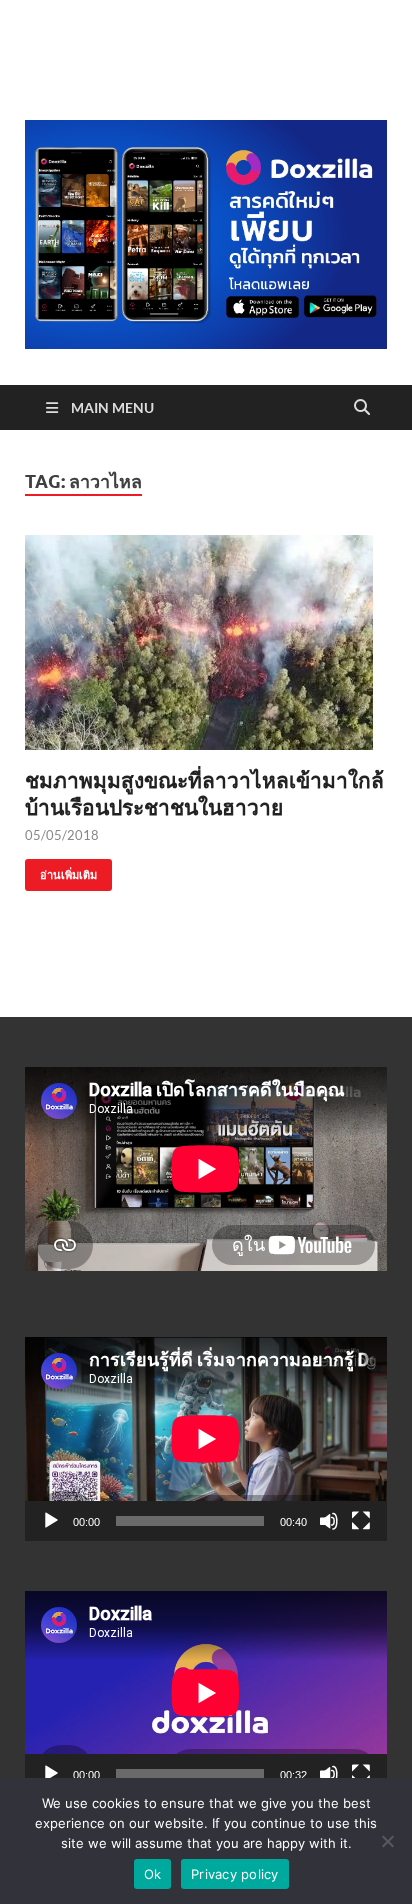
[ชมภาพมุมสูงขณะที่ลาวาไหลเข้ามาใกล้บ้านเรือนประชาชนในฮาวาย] (206, 642)
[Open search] (362, 408)
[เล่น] (51, 1521)
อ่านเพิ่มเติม (61, 870)
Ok (153, 1874)
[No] (387, 1841)
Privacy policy (235, 1874)
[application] (206, 1439)
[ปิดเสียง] (329, 1521)
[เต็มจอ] (361, 1521)
